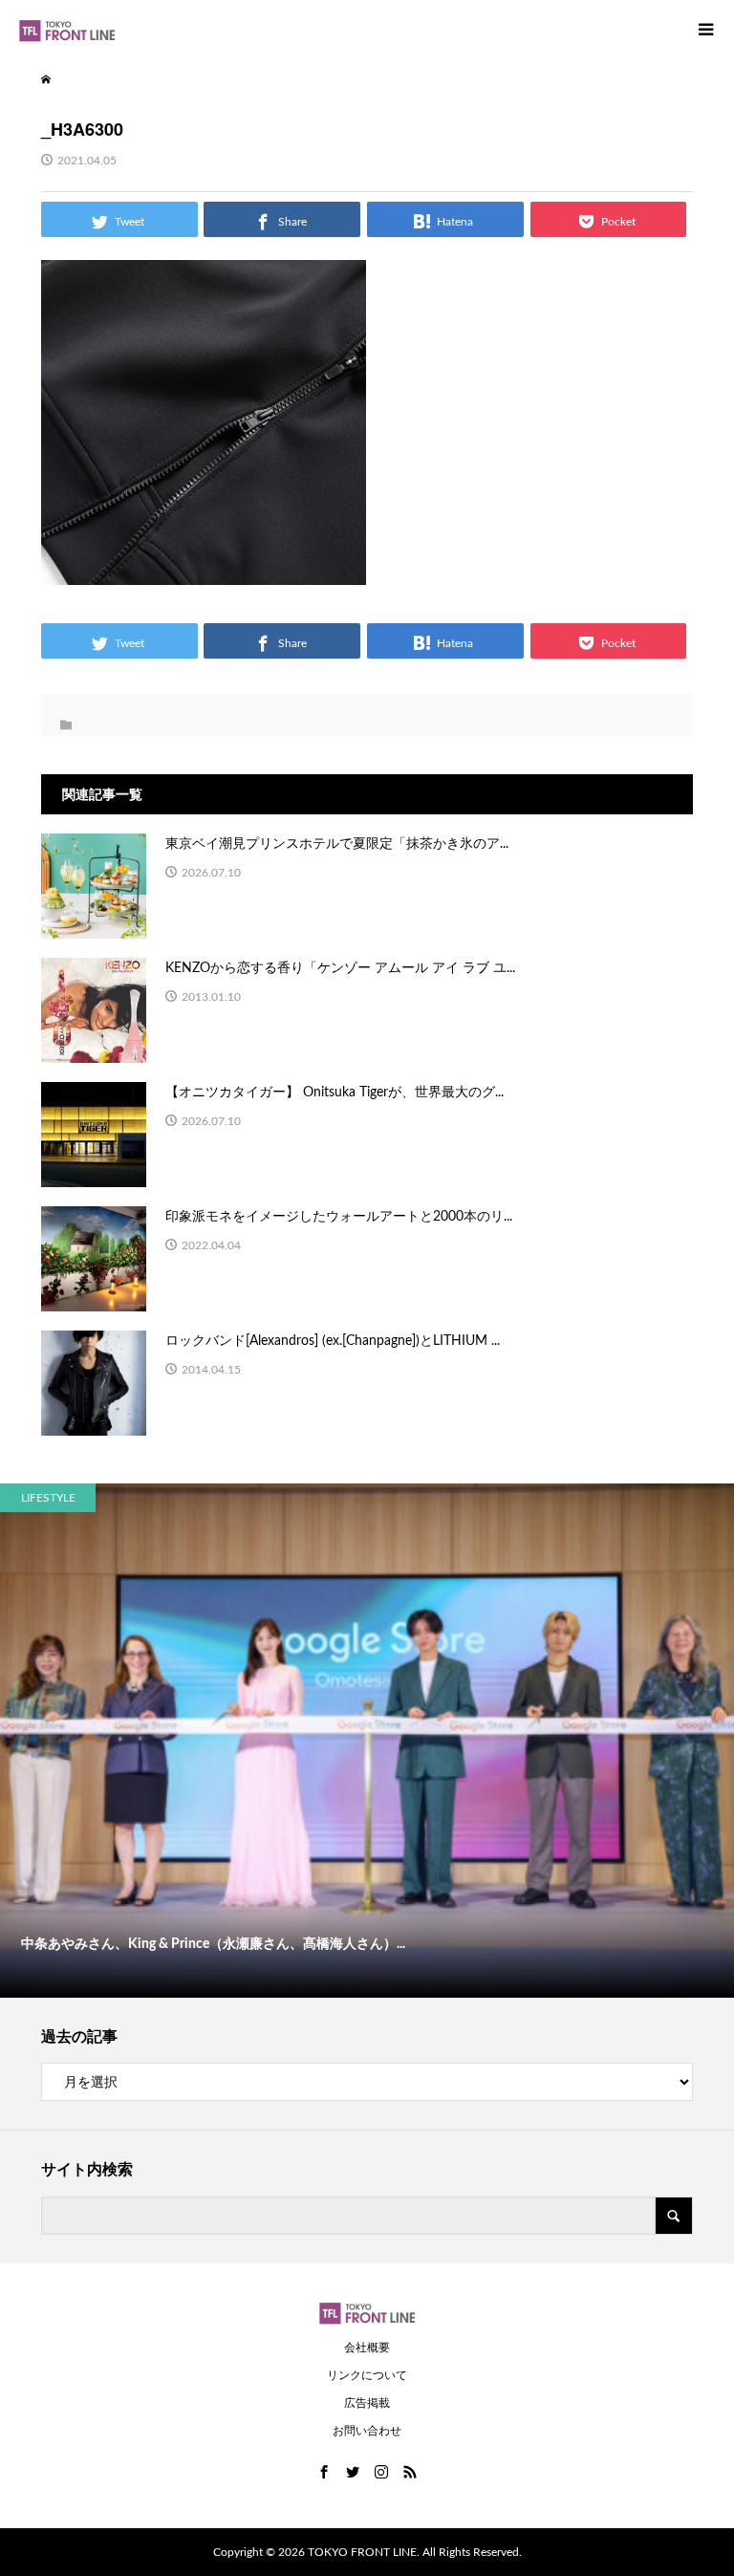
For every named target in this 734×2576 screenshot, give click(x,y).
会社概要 (367, 2348)
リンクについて (367, 2375)
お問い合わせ (367, 2431)
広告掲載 (367, 2403)
